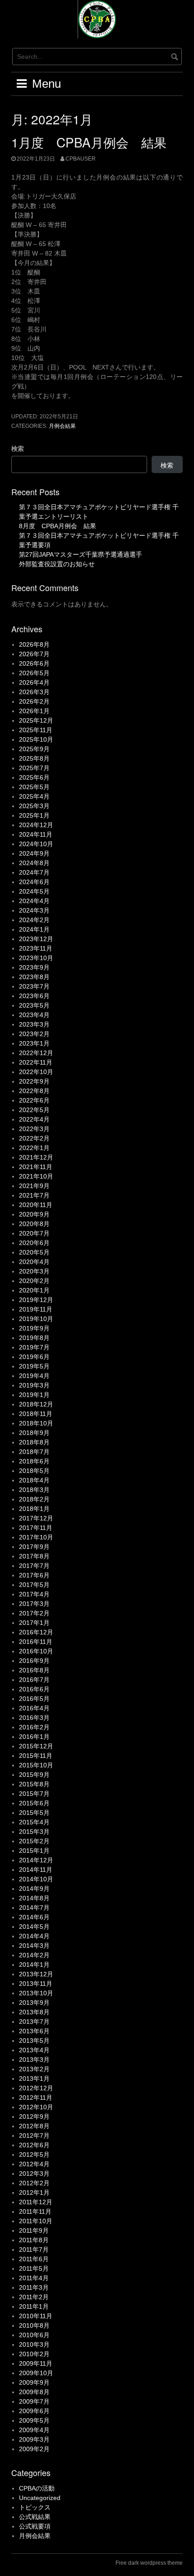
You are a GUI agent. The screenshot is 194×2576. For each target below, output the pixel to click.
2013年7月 (34, 2022)
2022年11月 (36, 1062)
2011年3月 (34, 2287)
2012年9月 (34, 2117)
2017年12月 (36, 1518)
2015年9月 (34, 1775)
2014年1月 (34, 1965)
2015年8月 (34, 1784)
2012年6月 (34, 2145)
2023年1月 (34, 1043)
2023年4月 (34, 1015)
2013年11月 (36, 1984)
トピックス (35, 2507)
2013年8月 (34, 2012)
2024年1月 (34, 929)
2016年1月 (34, 1737)
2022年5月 (34, 1110)
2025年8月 (34, 758)
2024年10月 (36, 844)
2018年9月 (34, 1433)
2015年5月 (34, 1813)
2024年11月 (36, 834)
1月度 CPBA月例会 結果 (89, 142)
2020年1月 (34, 1290)
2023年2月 (34, 1034)
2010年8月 (34, 2325)
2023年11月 (36, 948)
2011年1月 (34, 2306)
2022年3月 (34, 1129)
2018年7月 (34, 1452)
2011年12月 (36, 2202)
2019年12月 (36, 1300)
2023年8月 (34, 977)
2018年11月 (36, 1414)
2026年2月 (34, 701)
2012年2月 (34, 2183)
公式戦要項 (35, 2526)
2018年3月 (34, 1490)
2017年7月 (34, 1566)
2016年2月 (34, 1727)
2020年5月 (34, 1252)
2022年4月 (34, 1119)
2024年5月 (34, 891)
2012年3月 (34, 2173)
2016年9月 (34, 1661)
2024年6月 (34, 882)
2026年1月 (34, 711)
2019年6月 (34, 1357)
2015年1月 (34, 1851)
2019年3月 (34, 1385)
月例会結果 (62, 426)
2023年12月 (36, 939)
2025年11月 (36, 730)
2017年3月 (34, 1604)
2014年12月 (36, 1860)
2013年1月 (34, 2079)
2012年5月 (34, 2155)
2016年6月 (34, 1689)
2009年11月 (36, 2363)
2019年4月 (34, 1376)
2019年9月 (34, 1328)
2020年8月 (34, 1224)
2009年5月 (34, 2420)
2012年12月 (36, 2088)
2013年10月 (36, 1993)
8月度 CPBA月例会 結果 (58, 526)
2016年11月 (36, 1642)
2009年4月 (34, 2430)
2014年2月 (34, 1955)
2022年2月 (34, 1138)
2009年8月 (34, 2392)
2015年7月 (34, 1794)
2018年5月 (34, 1471)
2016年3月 (34, 1718)
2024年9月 (34, 853)
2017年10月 (36, 1537)
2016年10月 (36, 1651)
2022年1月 (34, 1148)
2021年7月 (34, 1195)
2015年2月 (34, 1841)
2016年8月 (34, 1670)
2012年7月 (34, 2136)
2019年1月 (34, 1395)
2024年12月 (36, 825)
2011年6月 (34, 2259)
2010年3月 (34, 2344)
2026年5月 (34, 673)
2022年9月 (34, 1081)
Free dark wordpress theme (149, 2563)
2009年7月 (34, 2401)
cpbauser (81, 159)
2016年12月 (36, 1632)
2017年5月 (34, 1585)
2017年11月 (36, 1528)
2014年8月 (34, 1898)
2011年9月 (34, 2230)
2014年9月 (34, 1889)
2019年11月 (36, 1309)
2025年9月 (34, 749)
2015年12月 (36, 1746)
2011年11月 (35, 2211)
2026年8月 (34, 644)
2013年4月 (34, 2050)
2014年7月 (34, 1908)
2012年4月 (34, 2164)
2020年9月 (34, 1214)
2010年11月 (36, 2316)
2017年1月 (34, 1623)
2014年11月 (36, 1870)
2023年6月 (34, 996)
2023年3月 (34, 1024)
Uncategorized (40, 2498)
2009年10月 (36, 2373)
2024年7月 (34, 872)
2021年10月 (36, 1176)
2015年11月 (36, 1756)
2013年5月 (34, 2041)
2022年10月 (36, 1072)
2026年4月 (34, 682)
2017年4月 (34, 1594)
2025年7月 (34, 768)
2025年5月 (34, 787)
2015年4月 (34, 1822)
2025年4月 (34, 796)
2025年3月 (34, 806)
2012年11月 (36, 2098)
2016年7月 (34, 1680)
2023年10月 (36, 958)
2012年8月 (34, 2126)
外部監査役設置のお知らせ (57, 564)
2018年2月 (34, 1499)
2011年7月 (34, 2249)
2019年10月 (36, 1319)
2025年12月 (36, 720)
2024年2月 (34, 920)
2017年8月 (34, 1556)
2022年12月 (36, 1053)
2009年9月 (34, 2382)
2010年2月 (34, 2354)
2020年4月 (34, 1262)
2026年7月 (34, 654)
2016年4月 (34, 1708)
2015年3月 (34, 1832)
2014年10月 (36, 1879)
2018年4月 (34, 1480)
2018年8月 (34, 1442)
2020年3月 (34, 1271)
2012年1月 (34, 2192)
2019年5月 (34, 1366)
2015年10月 (36, 1765)
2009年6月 (34, 2411)
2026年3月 (34, 692)
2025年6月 (34, 777)
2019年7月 (34, 1347)
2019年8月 (34, 1338)
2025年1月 (34, 815)
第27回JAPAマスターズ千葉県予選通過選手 (81, 554)
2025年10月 (36, 739)
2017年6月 (34, 1575)
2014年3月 (34, 1946)
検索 (18, 449)
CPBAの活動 (37, 2488)
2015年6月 (34, 1803)
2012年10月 (36, 2107)
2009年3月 (34, 2439)
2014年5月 (34, 1927)
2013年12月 (36, 1974)
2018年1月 (34, 1509)
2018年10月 (36, 1423)
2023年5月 (34, 1005)
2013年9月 (34, 2003)
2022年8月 (34, 1091)
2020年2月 (34, 1281)
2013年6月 (34, 2031)
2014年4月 (34, 1936)
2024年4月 (34, 901)
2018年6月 (34, 1461)
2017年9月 (34, 1547)
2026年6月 (34, 663)
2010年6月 (34, 2335)
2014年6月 (34, 1917)
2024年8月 (34, 863)
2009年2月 (34, 2449)
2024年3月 (34, 910)
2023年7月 (34, 986)
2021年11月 (36, 1167)
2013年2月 (34, 2069)
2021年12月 (36, 1157)
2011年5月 (34, 2268)
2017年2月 (34, 1613)
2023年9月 (34, 967)
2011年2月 (34, 2297)
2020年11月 (36, 1205)
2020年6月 (34, 1243)
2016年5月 (34, 1699)
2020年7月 (34, 1233)
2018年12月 (36, 1404)
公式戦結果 (35, 2517)
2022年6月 (34, 1100)
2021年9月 (34, 1186)
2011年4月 (34, 2278)
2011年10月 (36, 2221)
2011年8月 (34, 2240)
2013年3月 (34, 2060)
